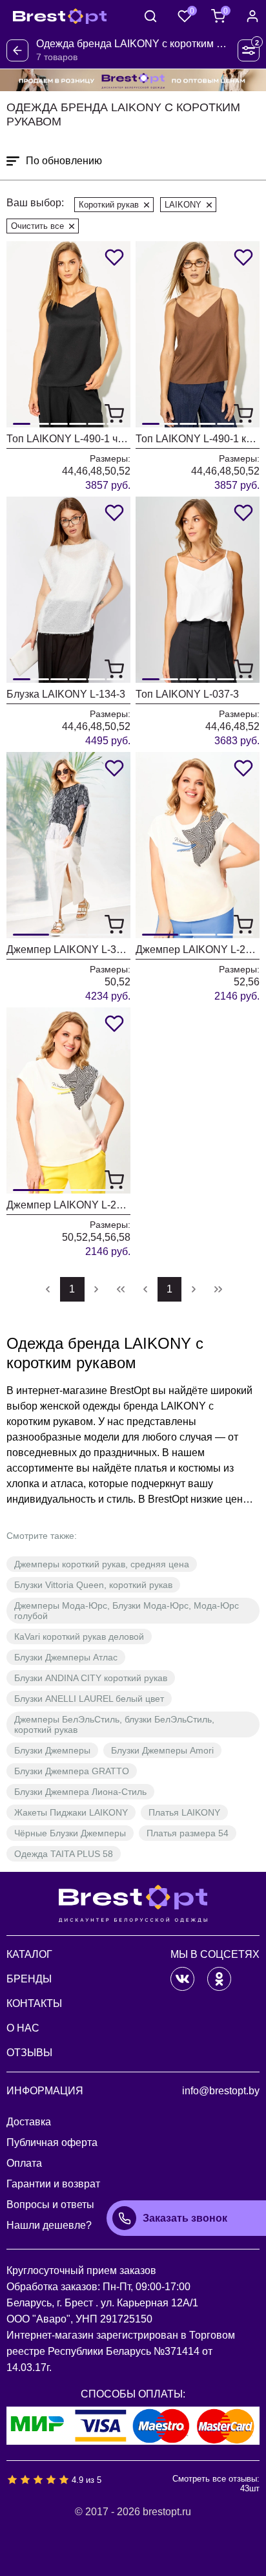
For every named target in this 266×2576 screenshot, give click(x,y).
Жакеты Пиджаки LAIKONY (71, 1812)
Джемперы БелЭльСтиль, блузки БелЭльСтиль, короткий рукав (114, 1724)
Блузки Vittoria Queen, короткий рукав (93, 1585)
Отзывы (29, 2053)
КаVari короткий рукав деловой (79, 1637)
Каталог (29, 1954)
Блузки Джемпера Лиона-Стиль (80, 1792)
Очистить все (37, 226)
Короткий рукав (109, 205)
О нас (23, 2028)
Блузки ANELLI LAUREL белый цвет (89, 1699)
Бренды (29, 1979)
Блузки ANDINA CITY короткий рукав (91, 1678)
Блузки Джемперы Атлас (66, 1657)
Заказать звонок (185, 2218)
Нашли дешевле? (49, 2225)
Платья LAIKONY (184, 1812)
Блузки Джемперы (52, 1750)
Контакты (34, 2003)
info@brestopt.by (221, 2091)
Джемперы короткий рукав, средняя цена (102, 1564)
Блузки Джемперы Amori (162, 1750)
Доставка (29, 2122)
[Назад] (17, 50)
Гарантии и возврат (53, 2184)
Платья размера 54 (188, 1833)
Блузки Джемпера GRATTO (72, 1771)
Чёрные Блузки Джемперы (70, 1833)
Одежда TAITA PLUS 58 (64, 1854)
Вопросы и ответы (50, 2205)
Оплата (24, 2163)
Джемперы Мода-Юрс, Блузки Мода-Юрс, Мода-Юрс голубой (127, 1611)
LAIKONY (183, 205)
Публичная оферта (52, 2142)
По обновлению (64, 161)
